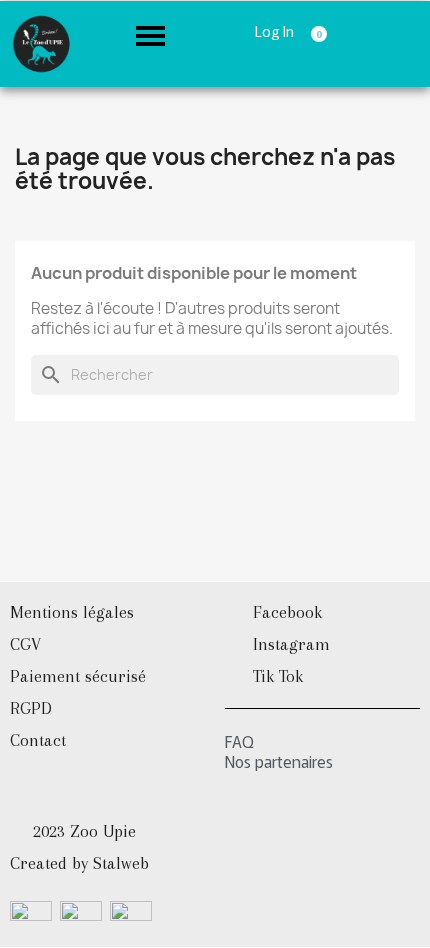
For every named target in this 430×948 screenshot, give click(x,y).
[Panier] (322, 29)
